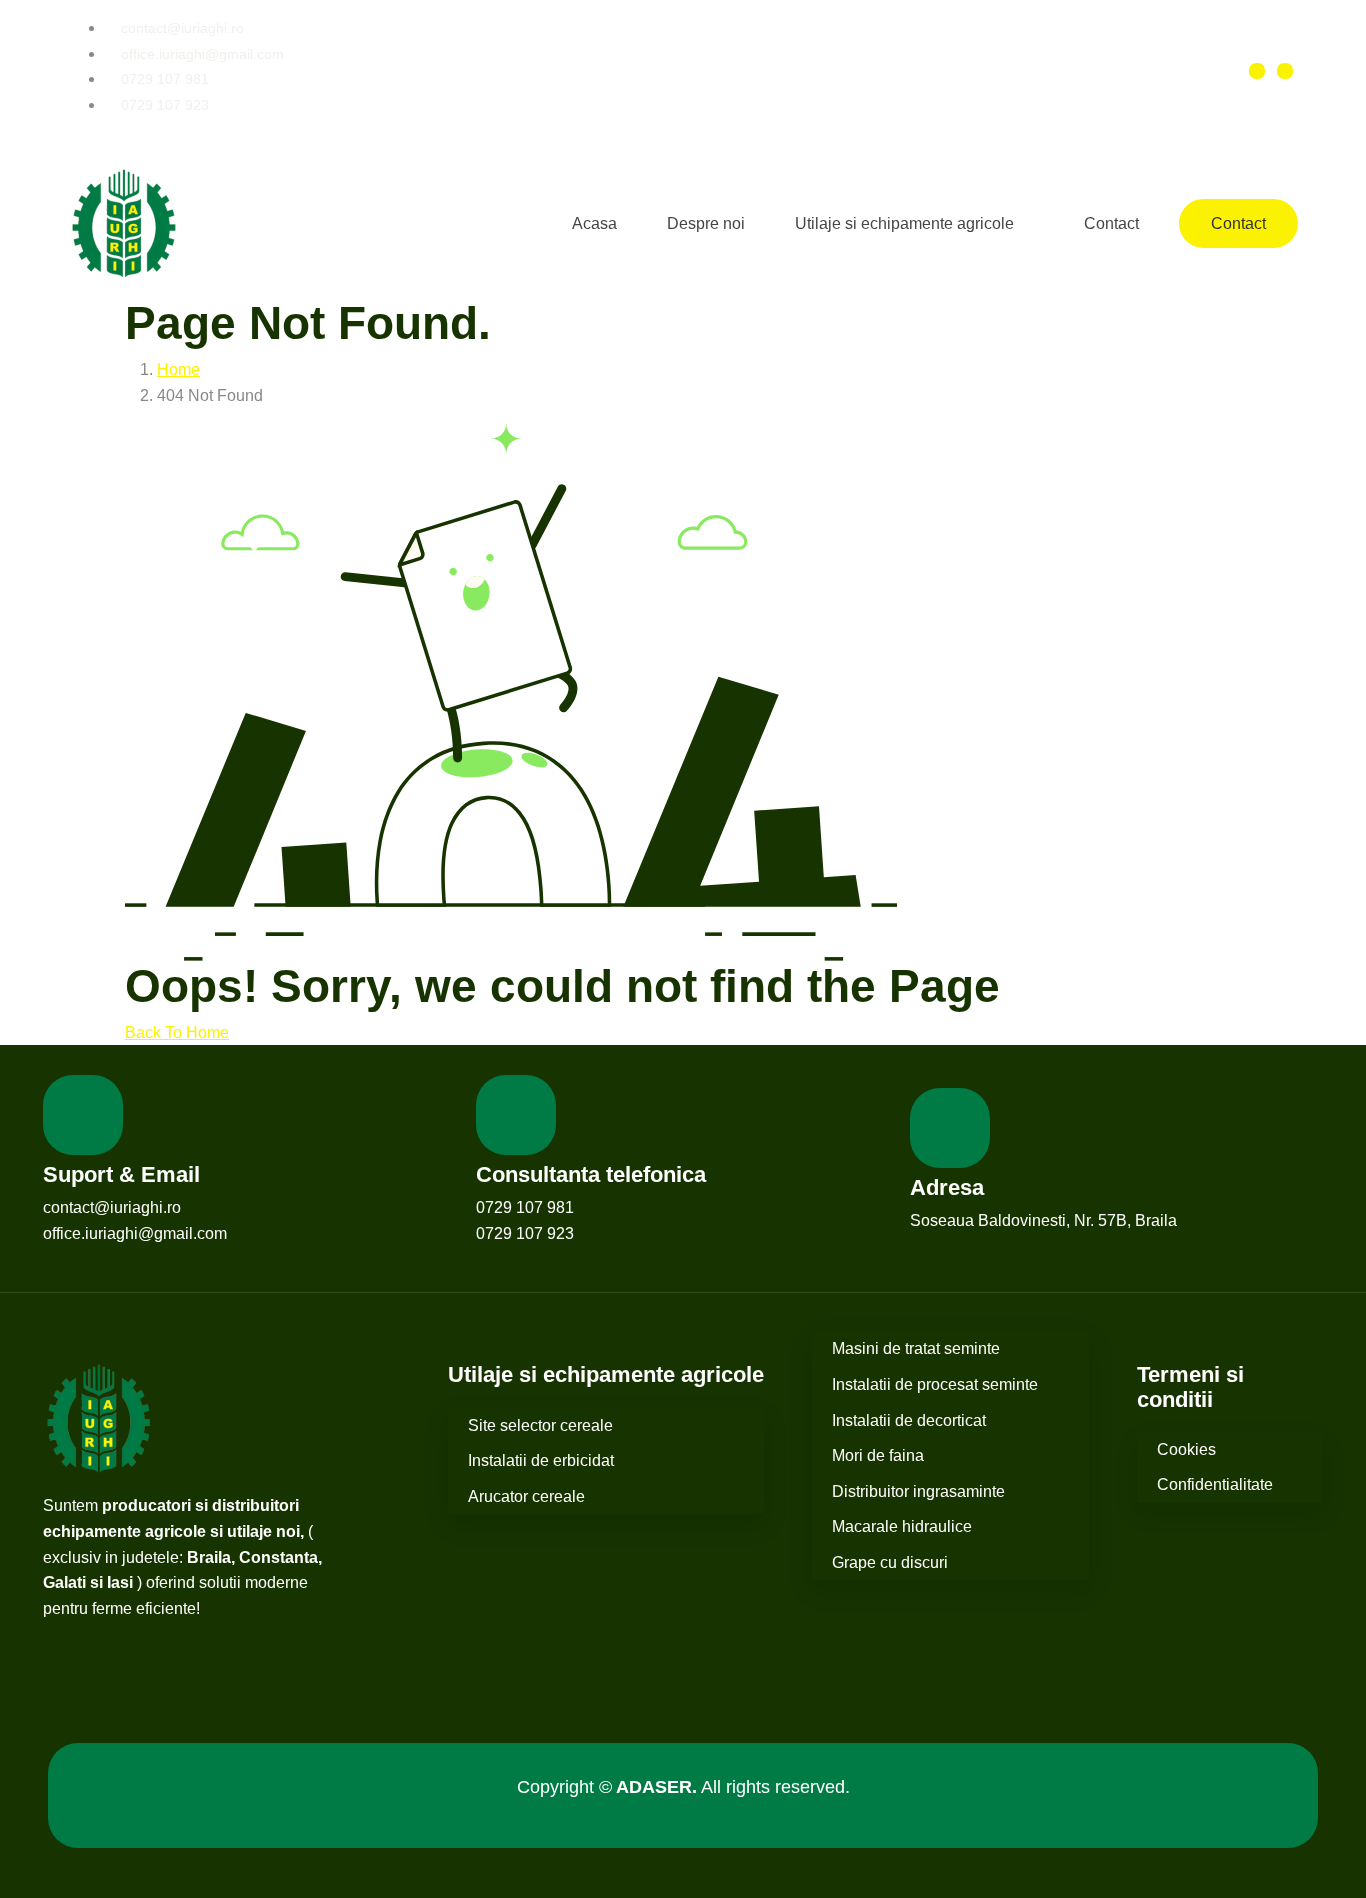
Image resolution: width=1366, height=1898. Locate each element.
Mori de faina (878, 1455)
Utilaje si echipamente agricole (904, 223)
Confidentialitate (1215, 1484)
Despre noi (706, 223)
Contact (1111, 223)
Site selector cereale (540, 1425)
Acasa (594, 223)
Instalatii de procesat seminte (935, 1384)
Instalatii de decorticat (909, 1420)
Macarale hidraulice (902, 1526)
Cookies (1186, 1449)
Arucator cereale (526, 1496)
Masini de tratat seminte (916, 1348)
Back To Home (177, 1032)
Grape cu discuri (890, 1562)
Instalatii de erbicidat (541, 1460)
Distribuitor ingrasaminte (918, 1491)
